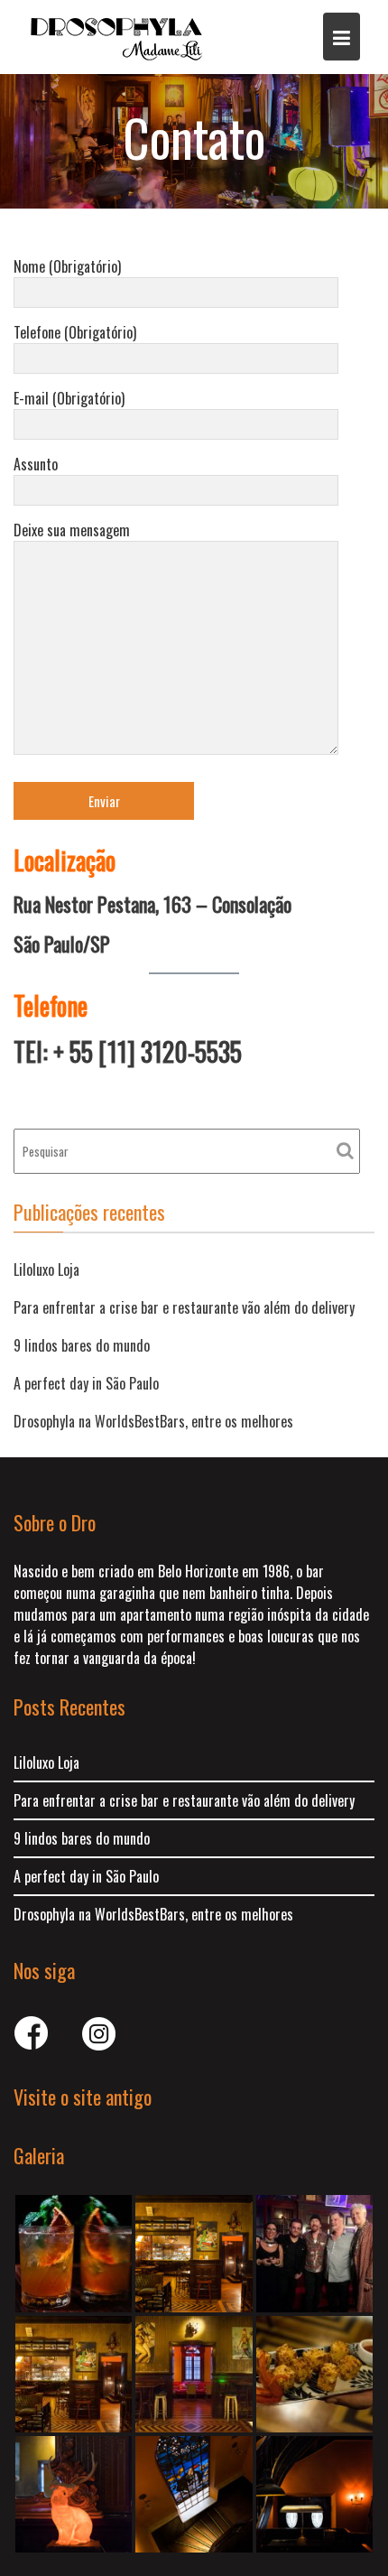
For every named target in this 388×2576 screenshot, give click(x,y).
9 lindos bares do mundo (82, 1345)
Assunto (36, 464)
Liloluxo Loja (46, 1269)
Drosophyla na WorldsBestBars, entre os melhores (153, 1421)
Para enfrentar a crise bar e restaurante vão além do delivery (184, 1307)
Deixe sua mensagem (72, 530)
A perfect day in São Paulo (86, 1383)
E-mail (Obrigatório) (69, 398)
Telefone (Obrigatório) (75, 332)
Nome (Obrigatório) (67, 266)
